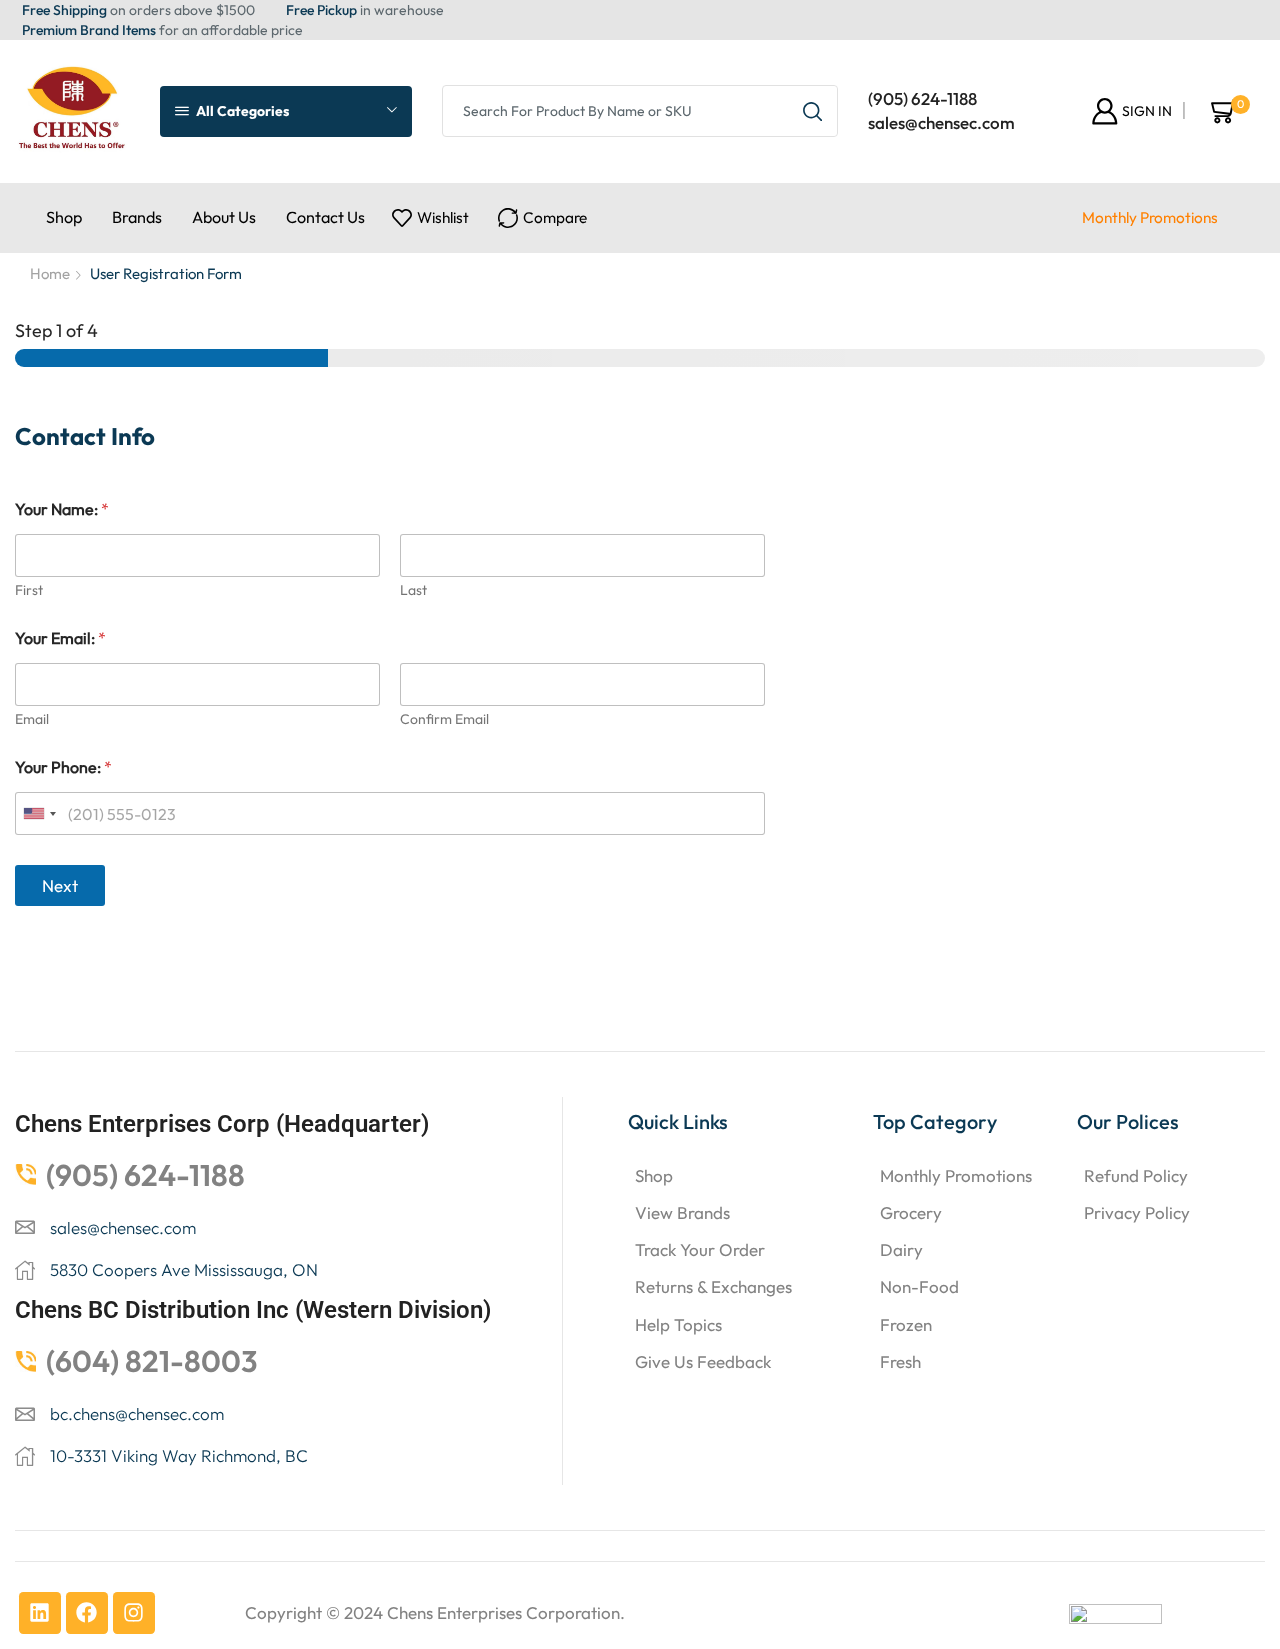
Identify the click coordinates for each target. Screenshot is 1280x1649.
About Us (224, 217)
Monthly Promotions (1150, 217)
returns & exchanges (713, 1286)
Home (50, 273)
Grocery (911, 1212)
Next (60, 885)
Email (32, 719)
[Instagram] (134, 1613)
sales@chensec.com (941, 122)
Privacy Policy (1137, 1212)
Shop (64, 217)
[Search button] (812, 111)
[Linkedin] (40, 1613)
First (29, 590)
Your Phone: (63, 767)
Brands (137, 217)
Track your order (700, 1249)
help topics (678, 1324)
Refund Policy (1136, 1175)
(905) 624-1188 (922, 98)
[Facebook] (87, 1613)
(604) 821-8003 (152, 1361)
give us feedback (703, 1361)
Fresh (900, 1361)
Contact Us (325, 217)
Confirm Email (444, 719)
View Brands (682, 1212)
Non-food (919, 1286)
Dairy (901, 1249)
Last (413, 590)
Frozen (906, 1324)
